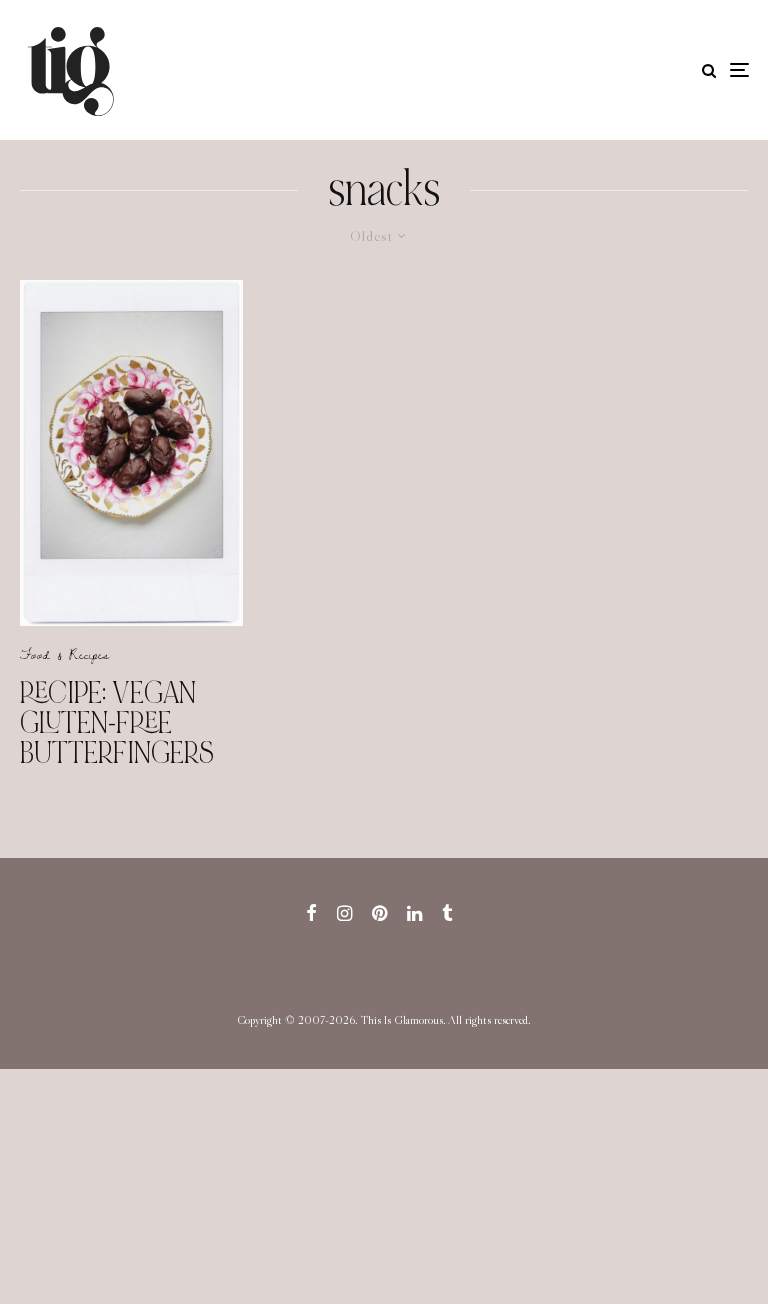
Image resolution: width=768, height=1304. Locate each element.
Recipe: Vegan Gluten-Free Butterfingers (116, 723)
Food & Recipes (64, 654)
